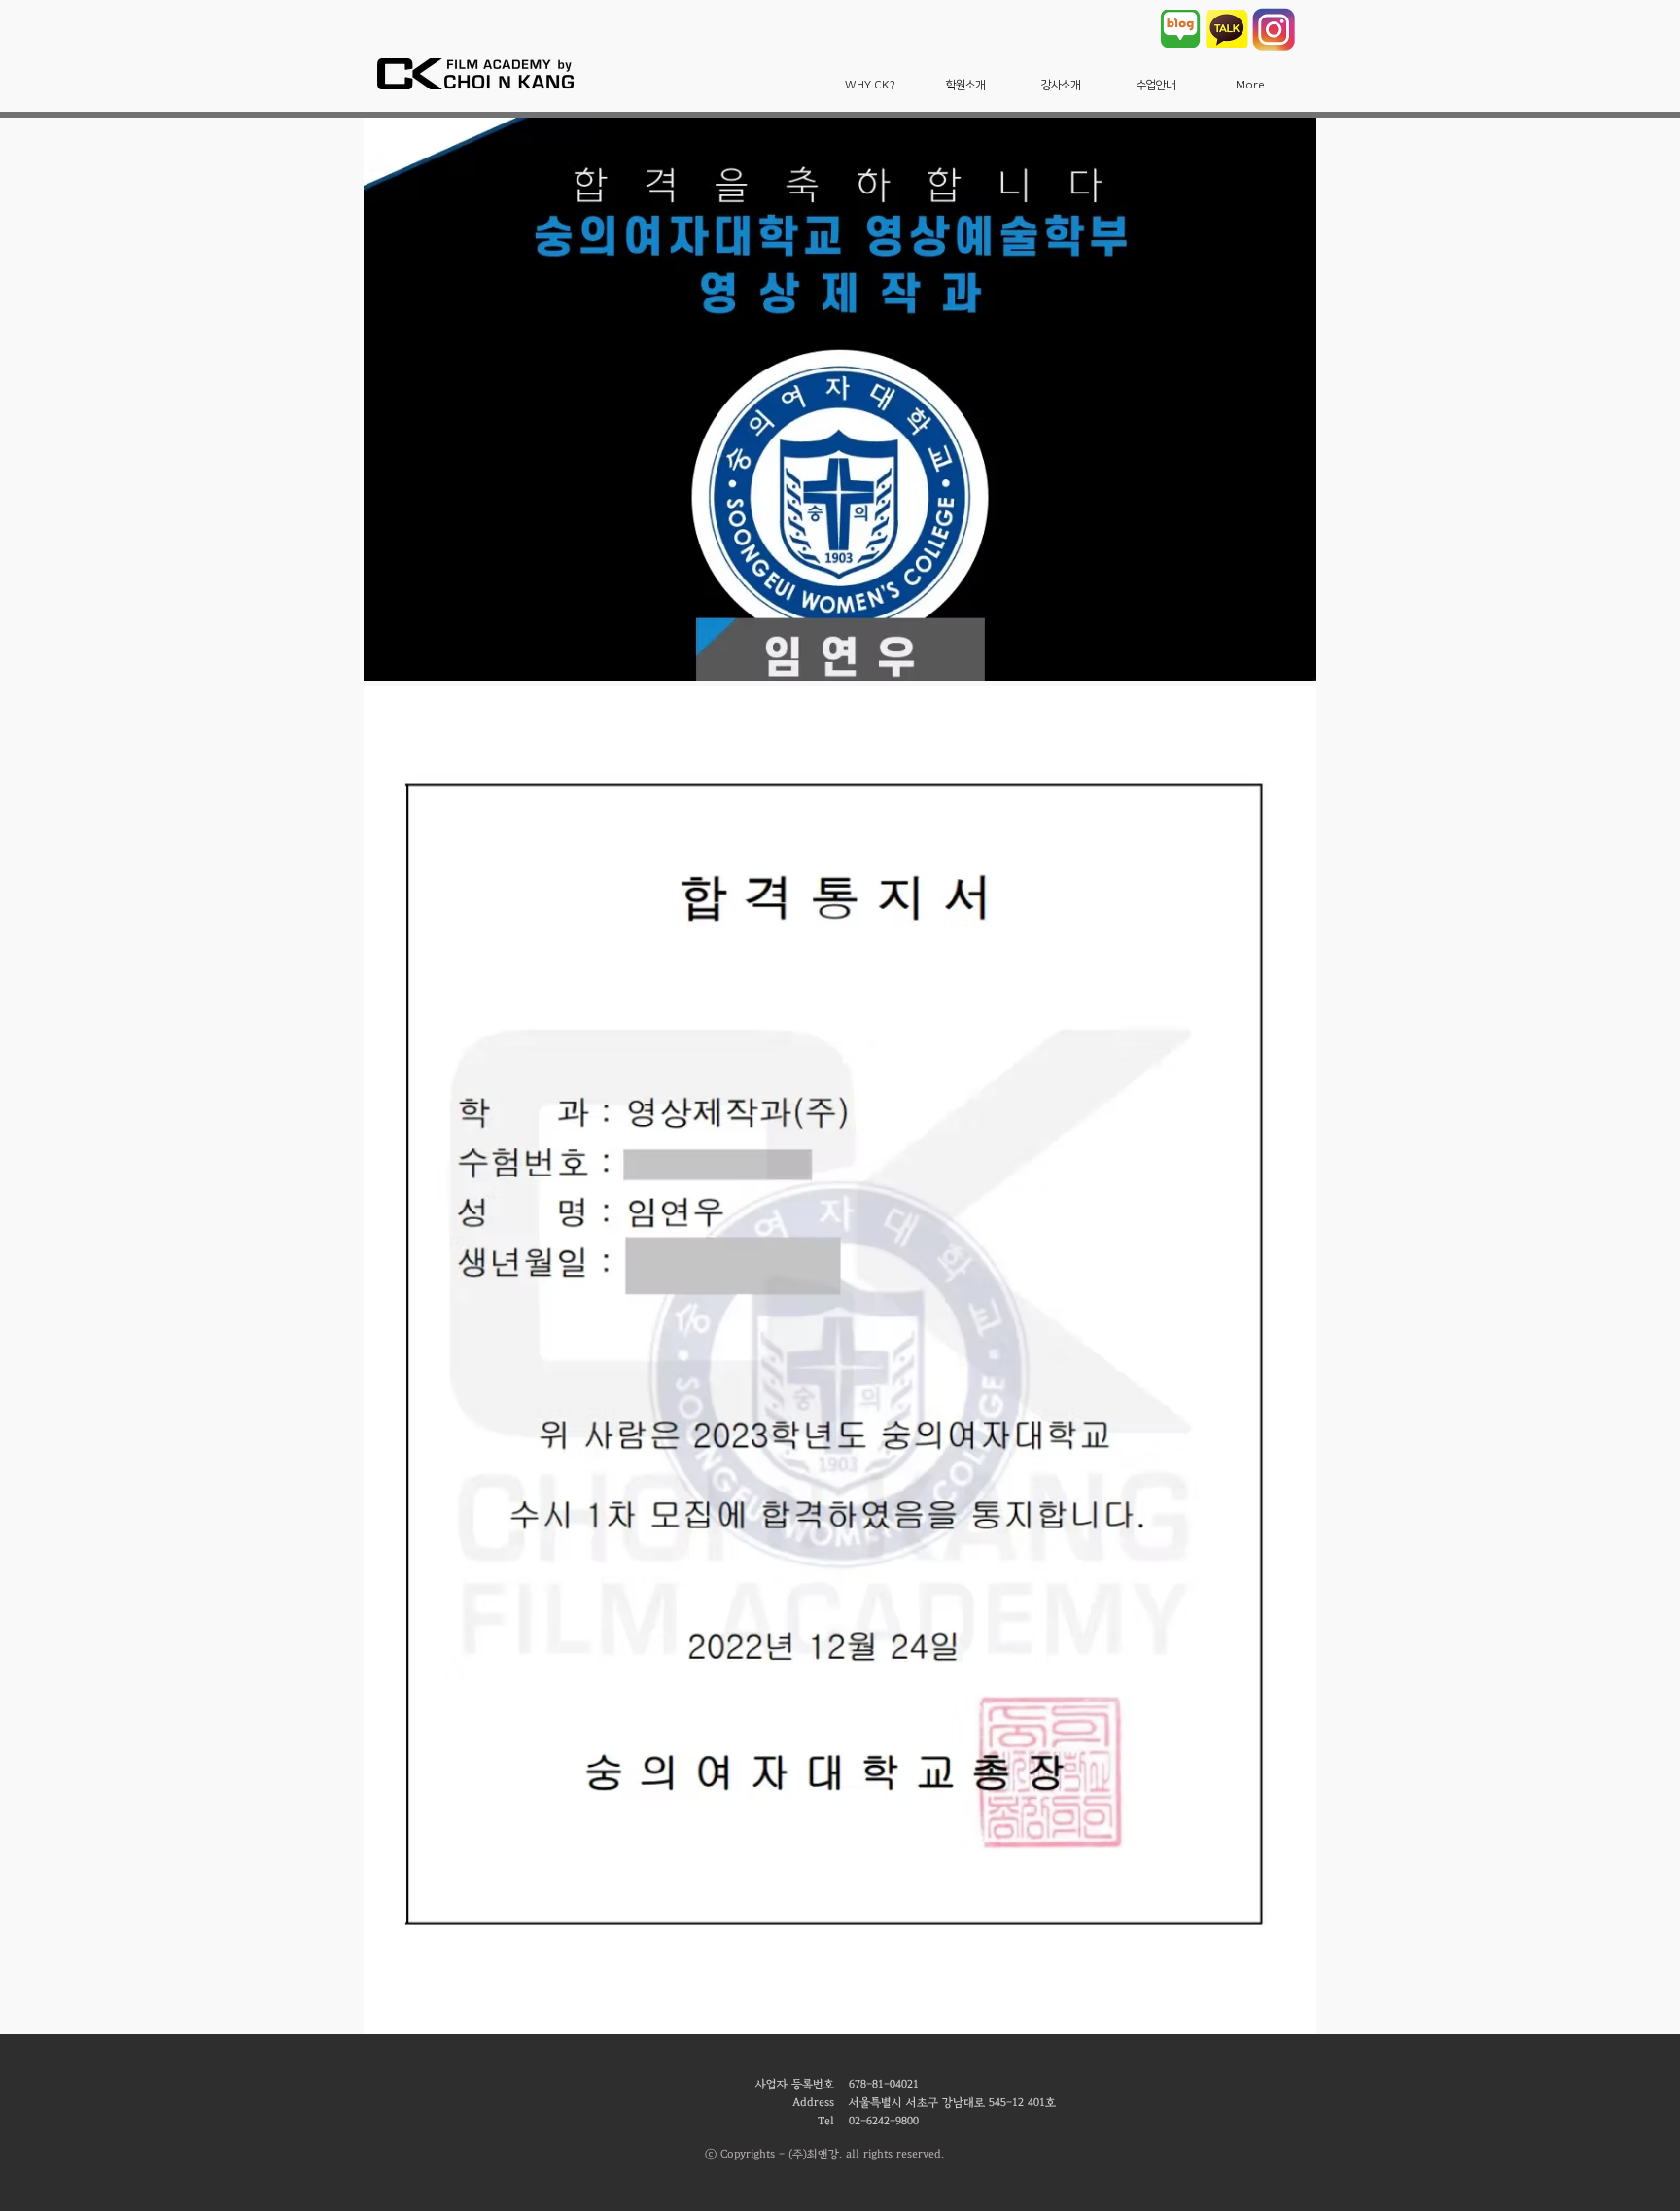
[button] (870, 85)
